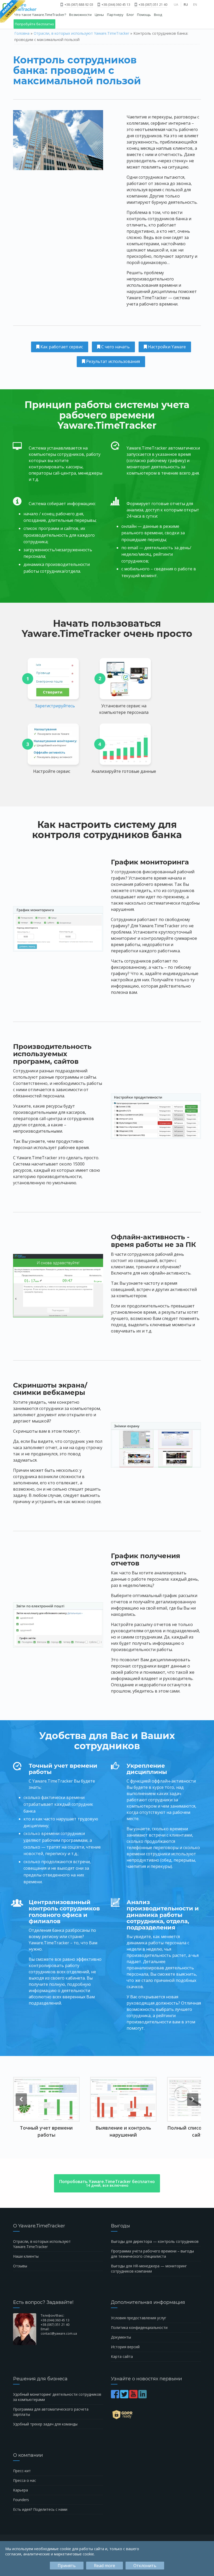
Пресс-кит (22, 2471)
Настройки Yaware (166, 347)
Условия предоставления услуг (139, 2318)
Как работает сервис (61, 347)
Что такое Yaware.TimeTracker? (40, 15)
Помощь (144, 15)
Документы (121, 2337)
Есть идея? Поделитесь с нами (40, 2509)
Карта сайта (122, 2356)
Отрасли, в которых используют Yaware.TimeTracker (81, 33)
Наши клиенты (26, 2256)
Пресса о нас (25, 2480)
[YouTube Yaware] (134, 2397)
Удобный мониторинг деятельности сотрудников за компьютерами (57, 2397)
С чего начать (115, 347)
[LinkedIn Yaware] (143, 2397)
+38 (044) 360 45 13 (115, 5)
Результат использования (112, 361)
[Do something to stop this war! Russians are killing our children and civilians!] (13, 12)
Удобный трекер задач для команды (45, 2424)
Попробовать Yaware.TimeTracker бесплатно (107, 2183)
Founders (21, 2500)
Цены (99, 15)
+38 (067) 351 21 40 (153, 5)
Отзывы (20, 2266)
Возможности (80, 15)
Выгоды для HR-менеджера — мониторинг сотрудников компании (149, 2269)
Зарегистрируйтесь (55, 706)
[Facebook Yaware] (115, 2397)
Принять (67, 2566)
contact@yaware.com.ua (59, 2333)
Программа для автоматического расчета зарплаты (51, 2412)
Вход (158, 15)
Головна (22, 33)
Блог (130, 15)
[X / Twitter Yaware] (125, 2397)
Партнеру (115, 15)
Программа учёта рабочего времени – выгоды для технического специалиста (152, 2254)
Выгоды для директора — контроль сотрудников (155, 2241)
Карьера (20, 2490)
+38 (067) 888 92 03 (78, 5)
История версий (125, 2347)
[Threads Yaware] (148, 2397)
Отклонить (145, 2566)
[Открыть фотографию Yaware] (46, 2099)
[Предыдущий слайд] (21, 2100)
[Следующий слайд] (193, 2100)
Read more (105, 2566)
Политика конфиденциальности (139, 2327)
